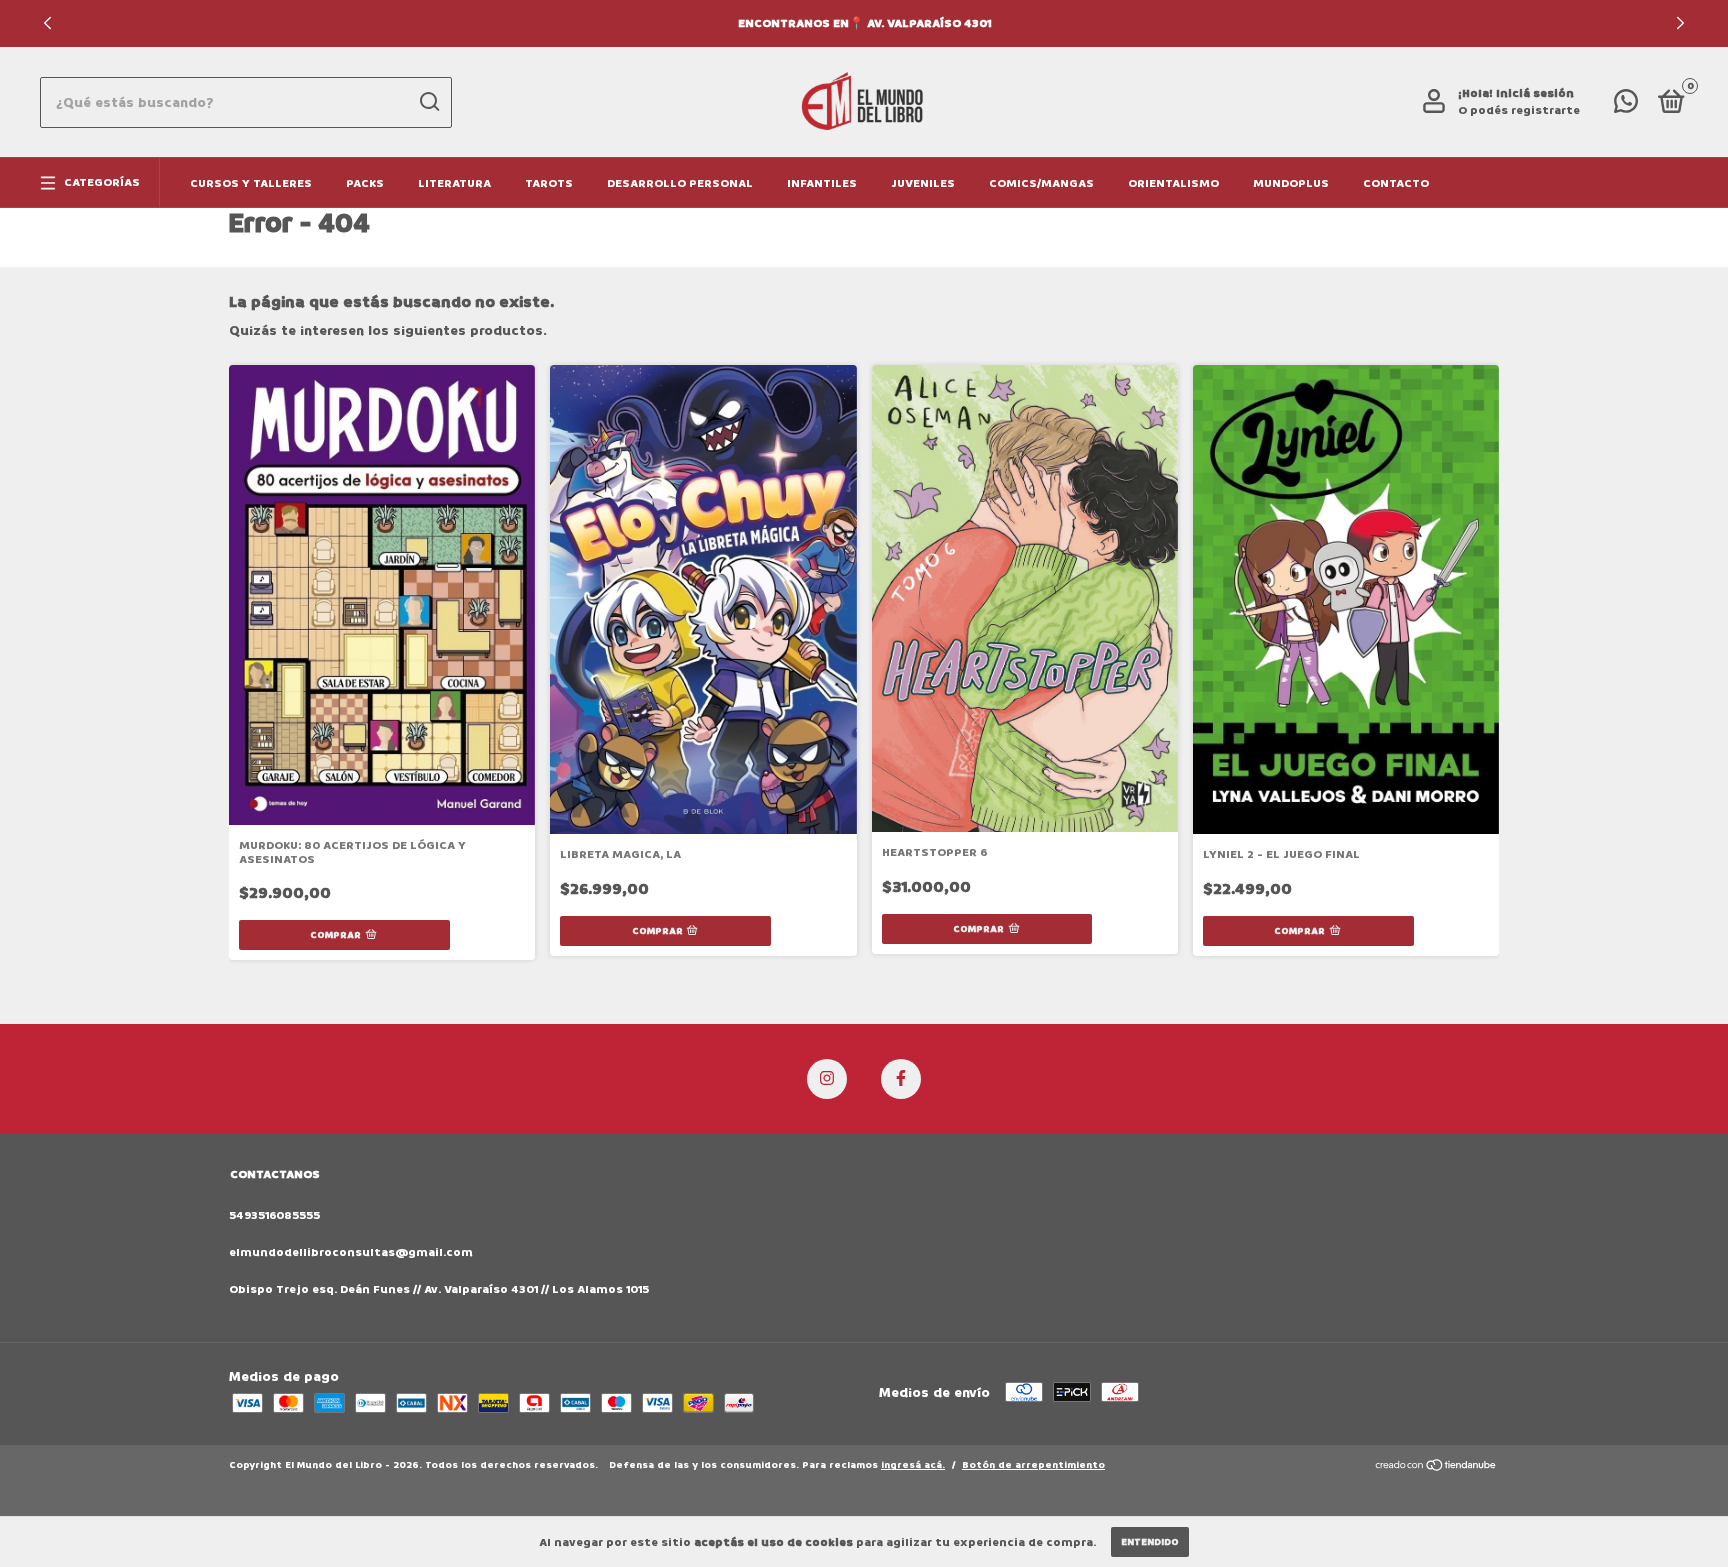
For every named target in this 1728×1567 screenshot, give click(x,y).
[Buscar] (428, 102)
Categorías (102, 182)
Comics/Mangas (1041, 183)
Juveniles (923, 183)
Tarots (549, 183)
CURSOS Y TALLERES (251, 183)
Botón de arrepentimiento (1033, 1465)
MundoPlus (1291, 183)
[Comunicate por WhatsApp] (1626, 106)
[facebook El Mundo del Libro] (901, 1079)
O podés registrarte (1519, 110)
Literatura (454, 183)
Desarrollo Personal (680, 183)
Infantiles (822, 183)
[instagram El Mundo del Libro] (827, 1079)
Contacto (1396, 183)
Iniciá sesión (1535, 93)
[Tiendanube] (1436, 1467)
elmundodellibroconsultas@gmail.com (351, 1252)
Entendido (1150, 1542)
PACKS (365, 183)
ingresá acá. (913, 1465)
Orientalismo (1173, 183)
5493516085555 (274, 1215)
